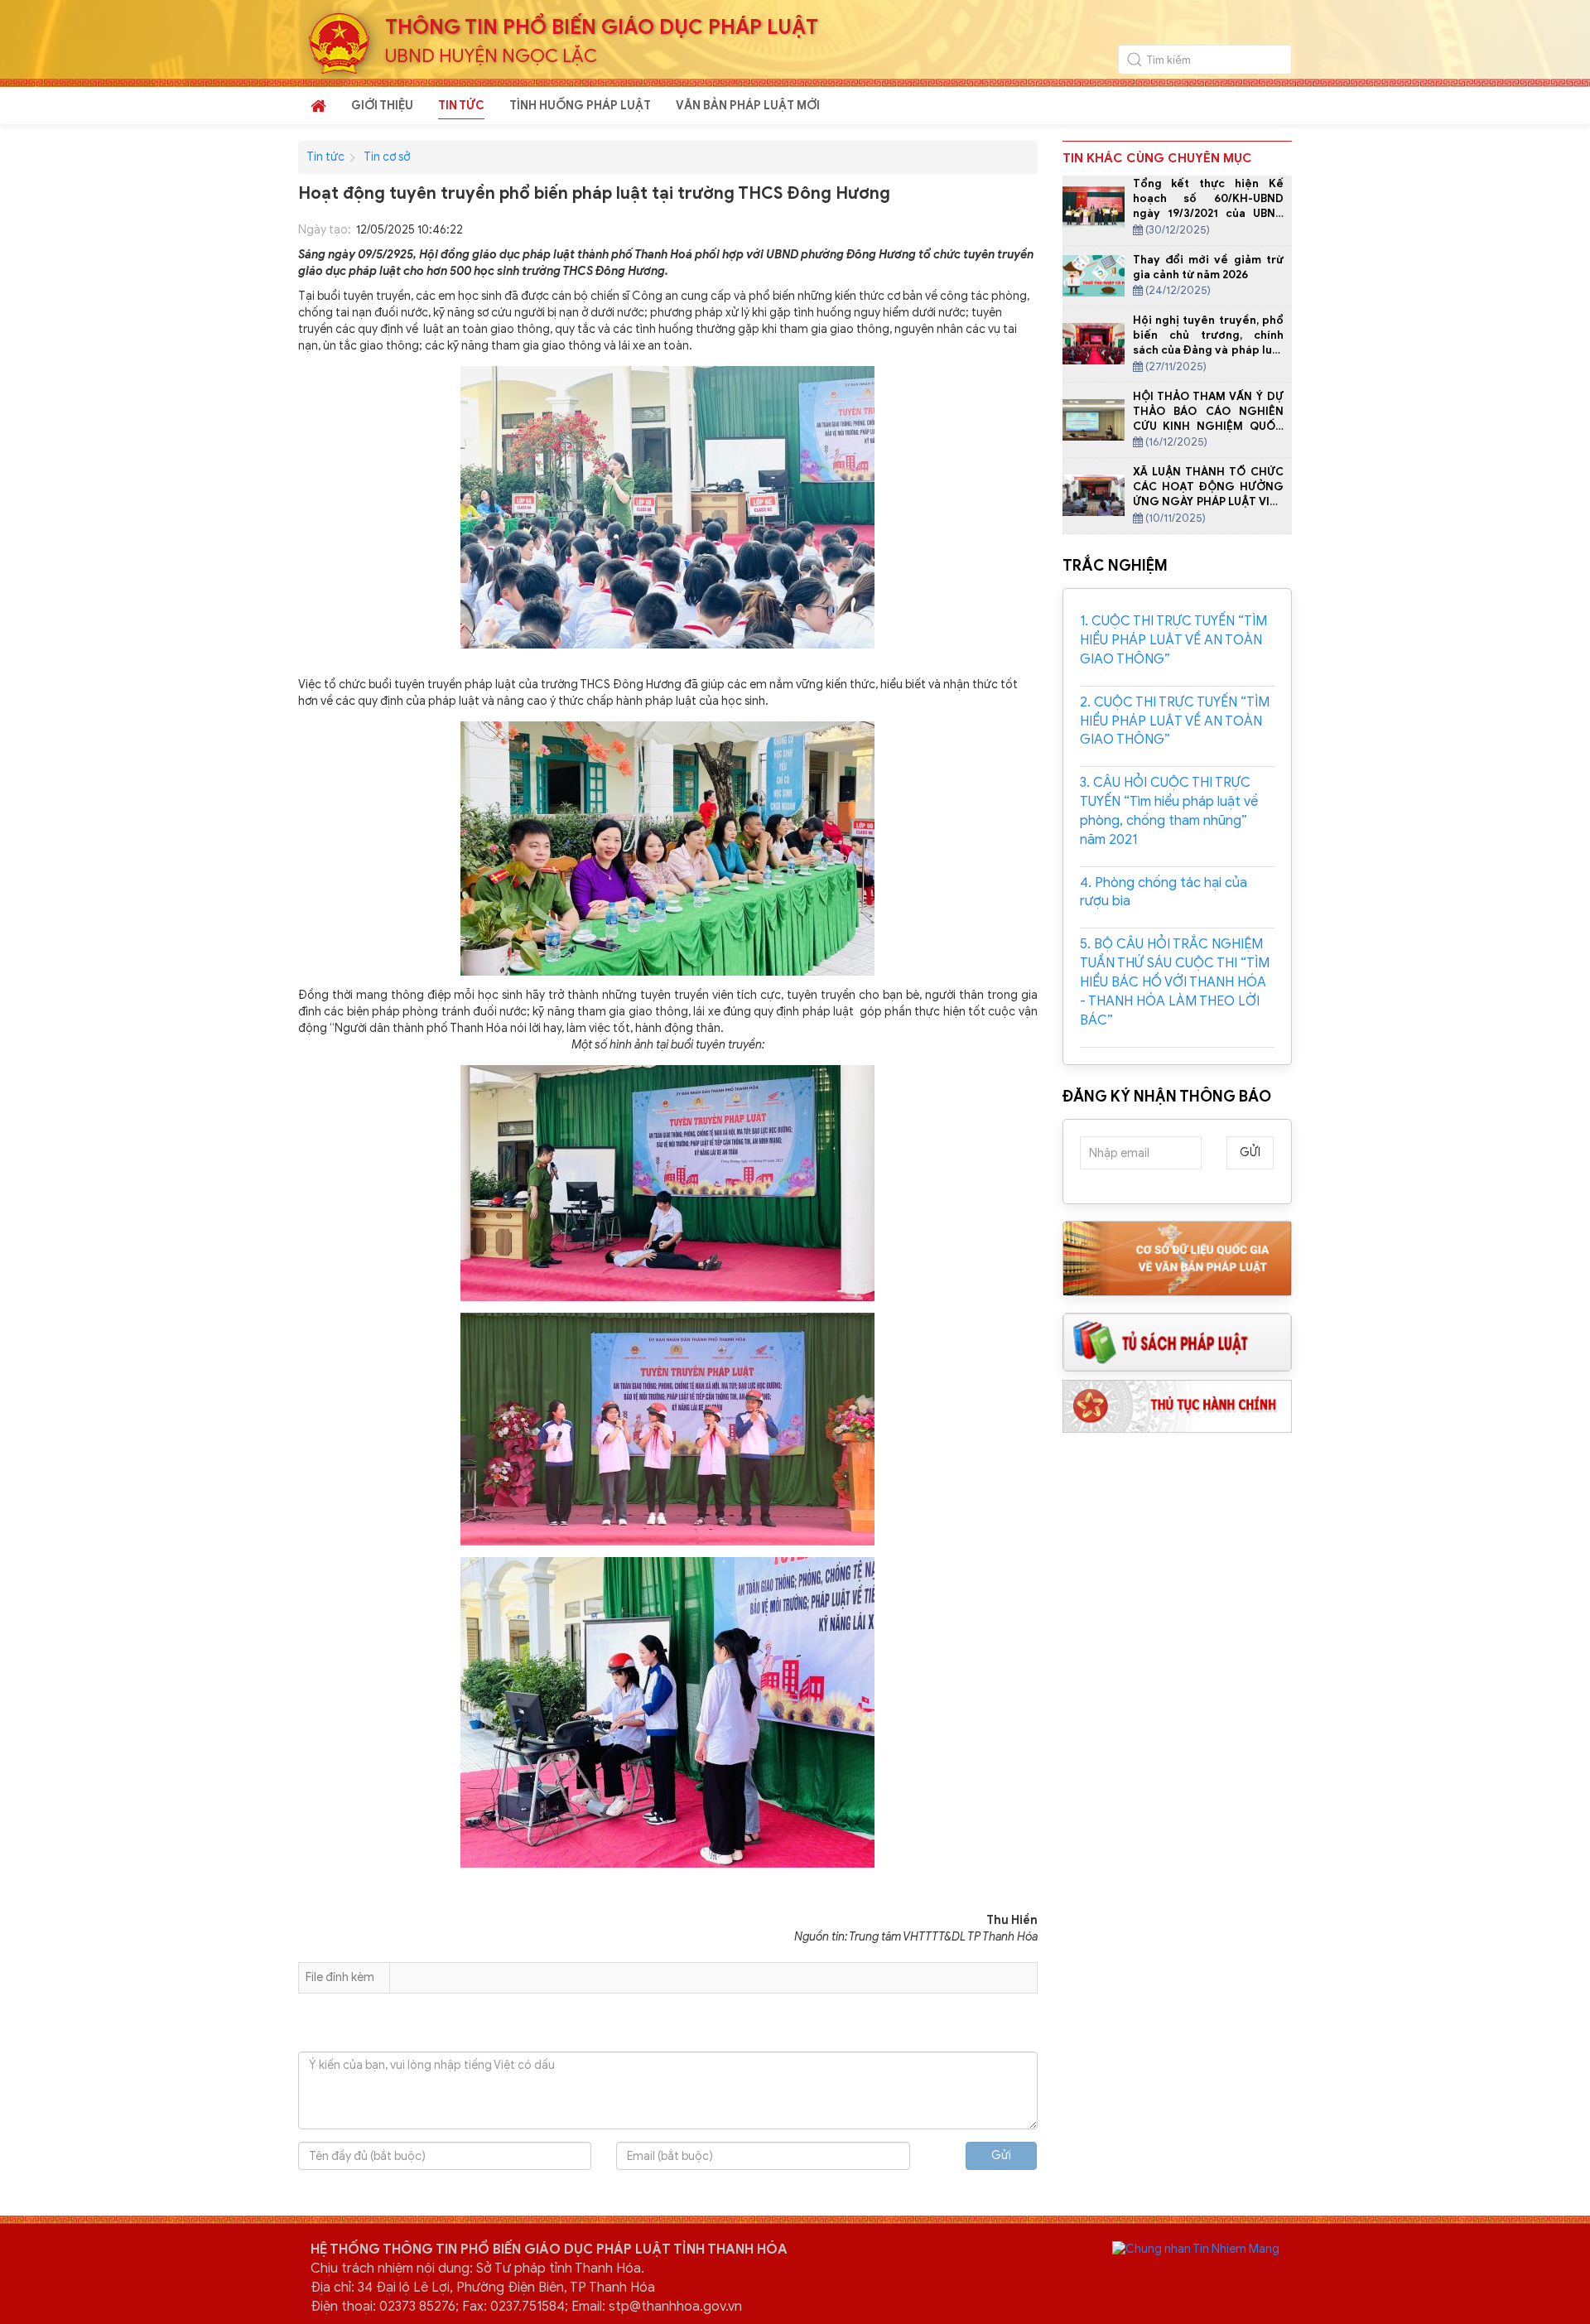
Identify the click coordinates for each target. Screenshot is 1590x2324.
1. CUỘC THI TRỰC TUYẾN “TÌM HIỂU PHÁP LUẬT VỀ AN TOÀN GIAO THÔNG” (1173, 640)
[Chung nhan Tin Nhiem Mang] (1196, 2248)
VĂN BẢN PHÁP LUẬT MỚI (748, 106)
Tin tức (325, 157)
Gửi (1001, 2155)
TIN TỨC (461, 106)
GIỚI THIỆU (382, 106)
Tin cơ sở (387, 157)
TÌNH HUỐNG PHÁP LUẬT (580, 106)
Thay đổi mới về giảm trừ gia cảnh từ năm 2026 (1209, 267)
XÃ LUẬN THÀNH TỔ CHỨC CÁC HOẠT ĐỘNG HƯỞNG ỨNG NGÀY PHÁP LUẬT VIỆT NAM (1209, 494)
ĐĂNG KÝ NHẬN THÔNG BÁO (1167, 1097)
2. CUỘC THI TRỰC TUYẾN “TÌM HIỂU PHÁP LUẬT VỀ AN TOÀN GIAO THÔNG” (1175, 721)
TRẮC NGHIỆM (1115, 566)
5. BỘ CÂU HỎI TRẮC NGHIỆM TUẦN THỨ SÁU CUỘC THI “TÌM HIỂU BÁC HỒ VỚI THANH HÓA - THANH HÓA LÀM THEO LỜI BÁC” (1175, 982)
